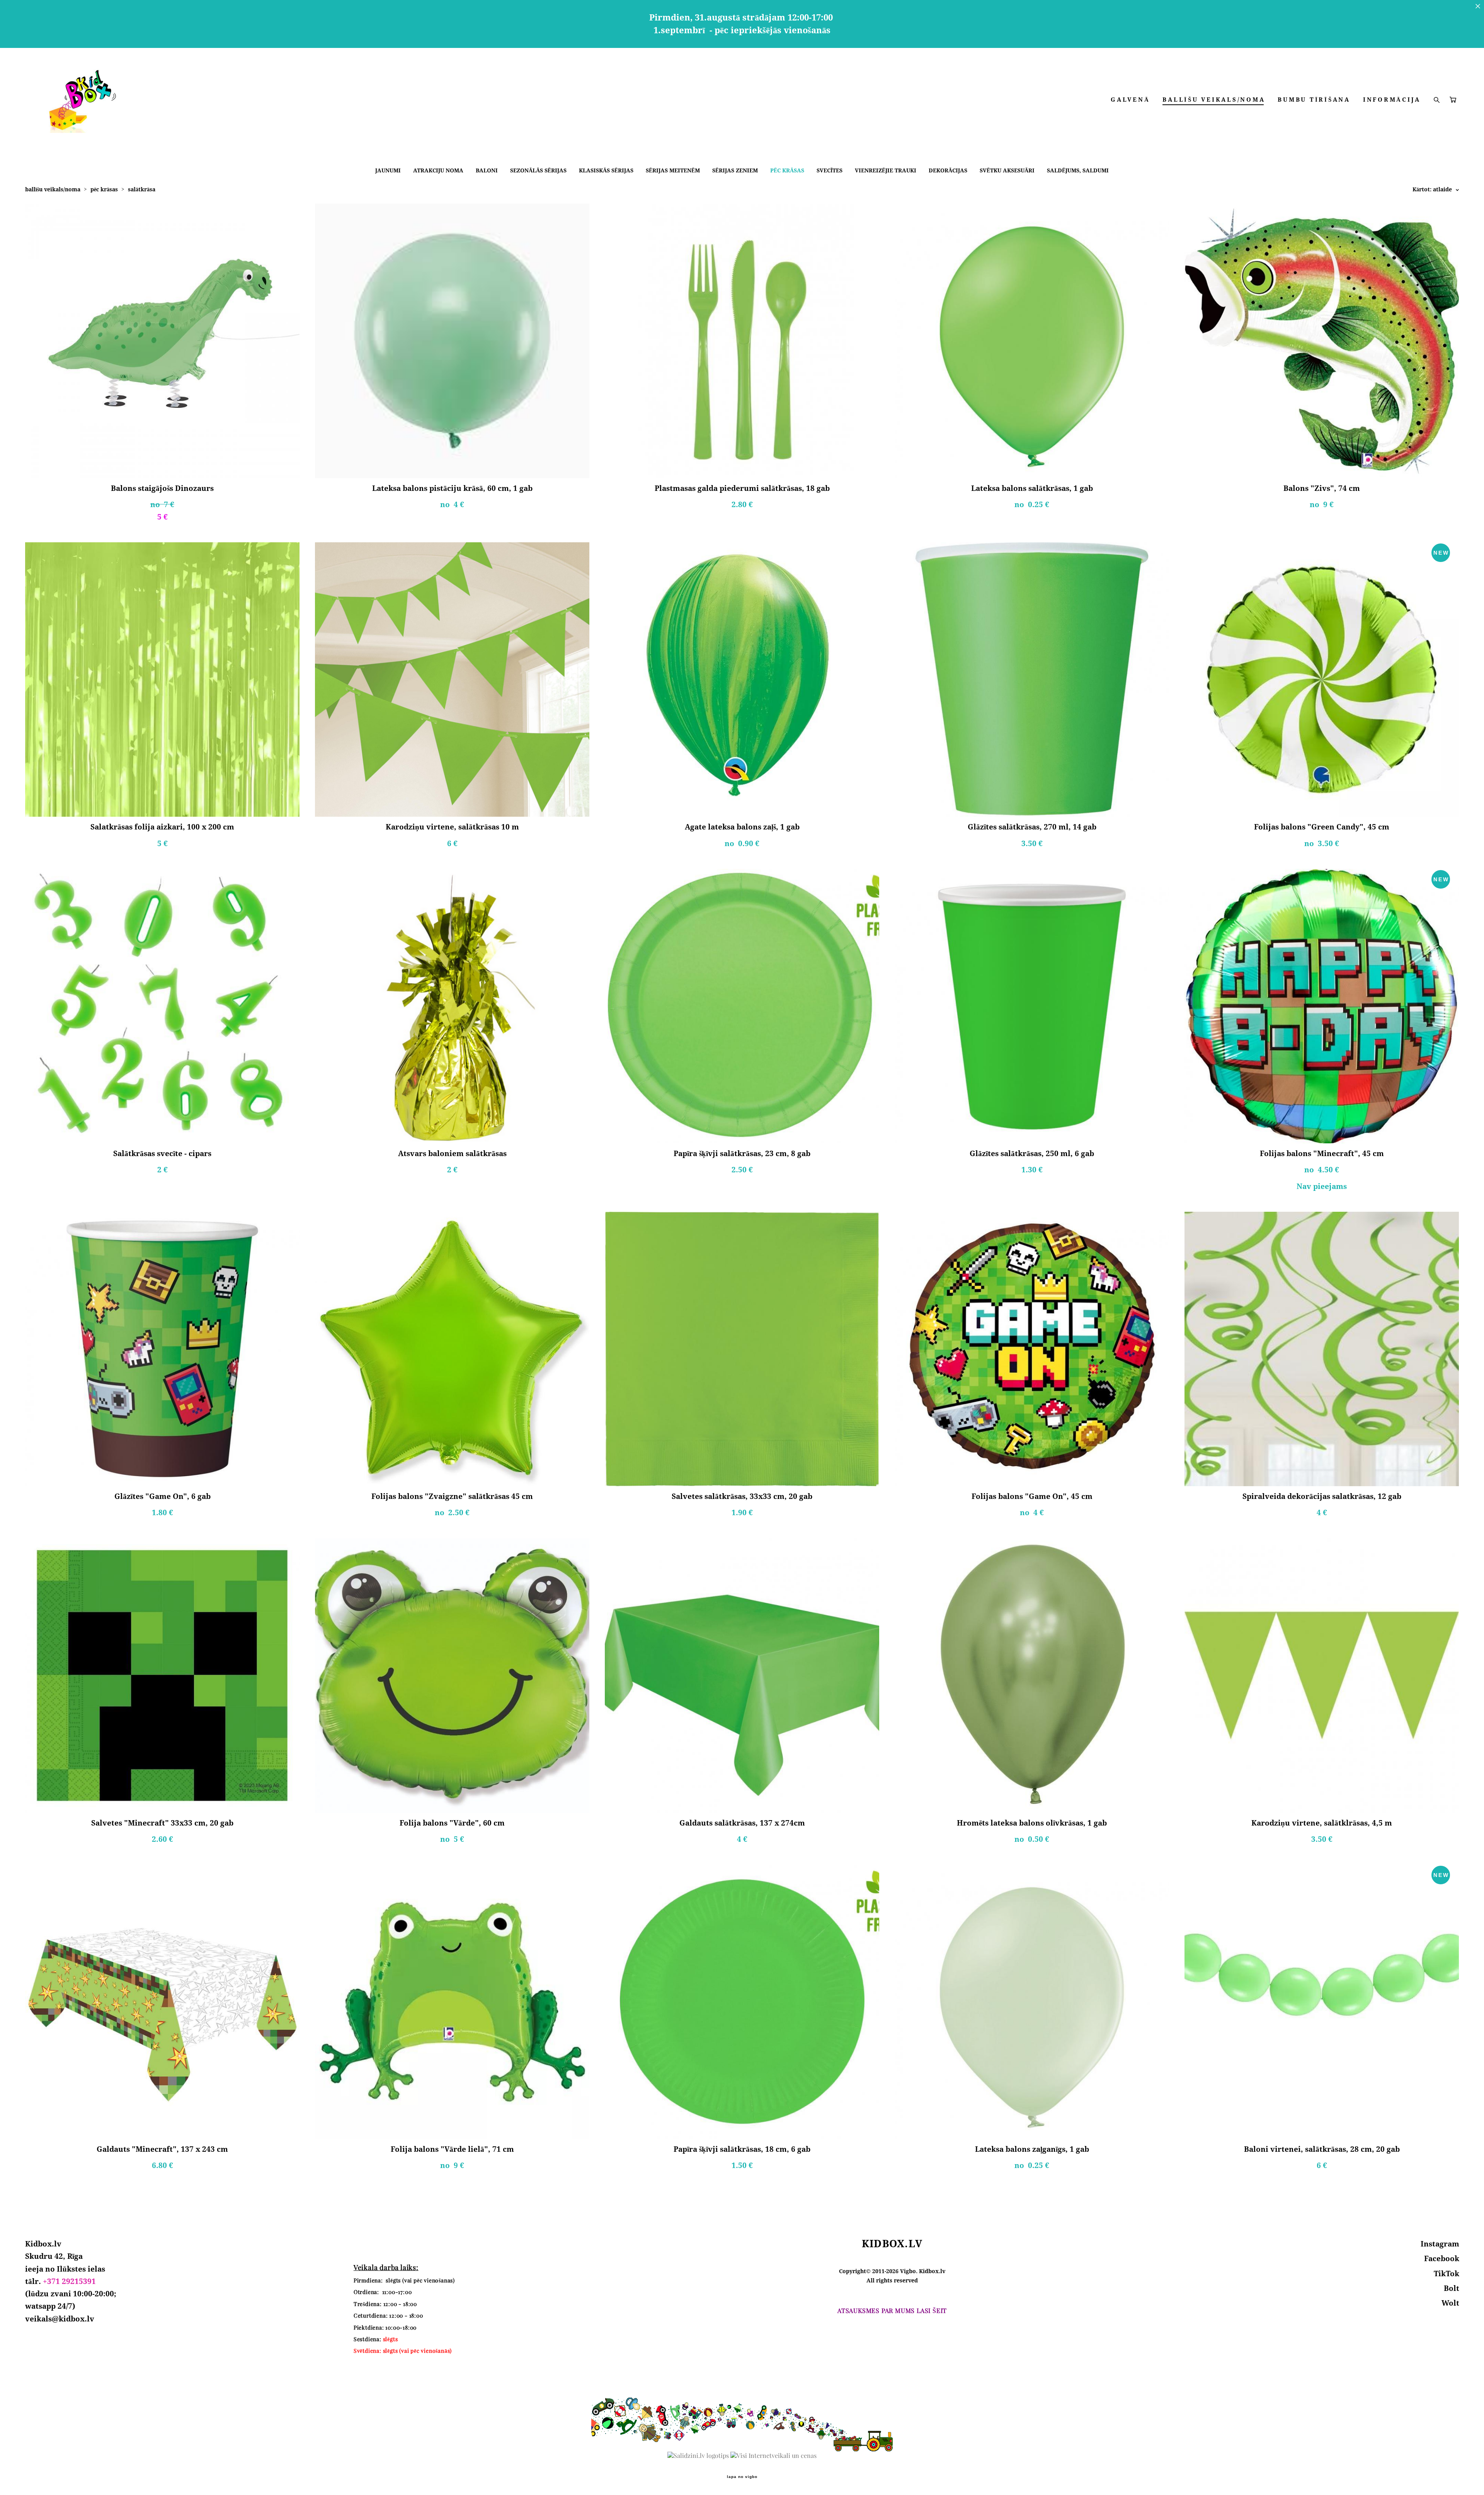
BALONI (487, 170)
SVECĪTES (830, 170)
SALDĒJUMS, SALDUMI (1078, 170)
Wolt (1450, 2303)
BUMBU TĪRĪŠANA (1314, 100)
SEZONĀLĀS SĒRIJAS (538, 170)
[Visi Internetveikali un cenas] (773, 2456)
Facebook (1442, 2258)
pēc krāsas (104, 189)
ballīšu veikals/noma (53, 189)
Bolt (1452, 2288)
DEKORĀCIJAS (948, 170)
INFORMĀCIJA (1392, 100)
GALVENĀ (1130, 100)
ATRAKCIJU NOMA (438, 170)
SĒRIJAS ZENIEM (735, 170)
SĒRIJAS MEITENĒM (673, 170)
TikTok (1447, 2274)
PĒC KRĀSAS (787, 170)
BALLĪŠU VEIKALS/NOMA (1214, 100)
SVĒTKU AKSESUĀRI (1007, 170)
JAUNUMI (388, 170)
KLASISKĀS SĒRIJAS (606, 170)
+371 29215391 (69, 2281)
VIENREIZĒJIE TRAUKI (886, 170)
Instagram (1440, 2244)
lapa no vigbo (742, 2477)
